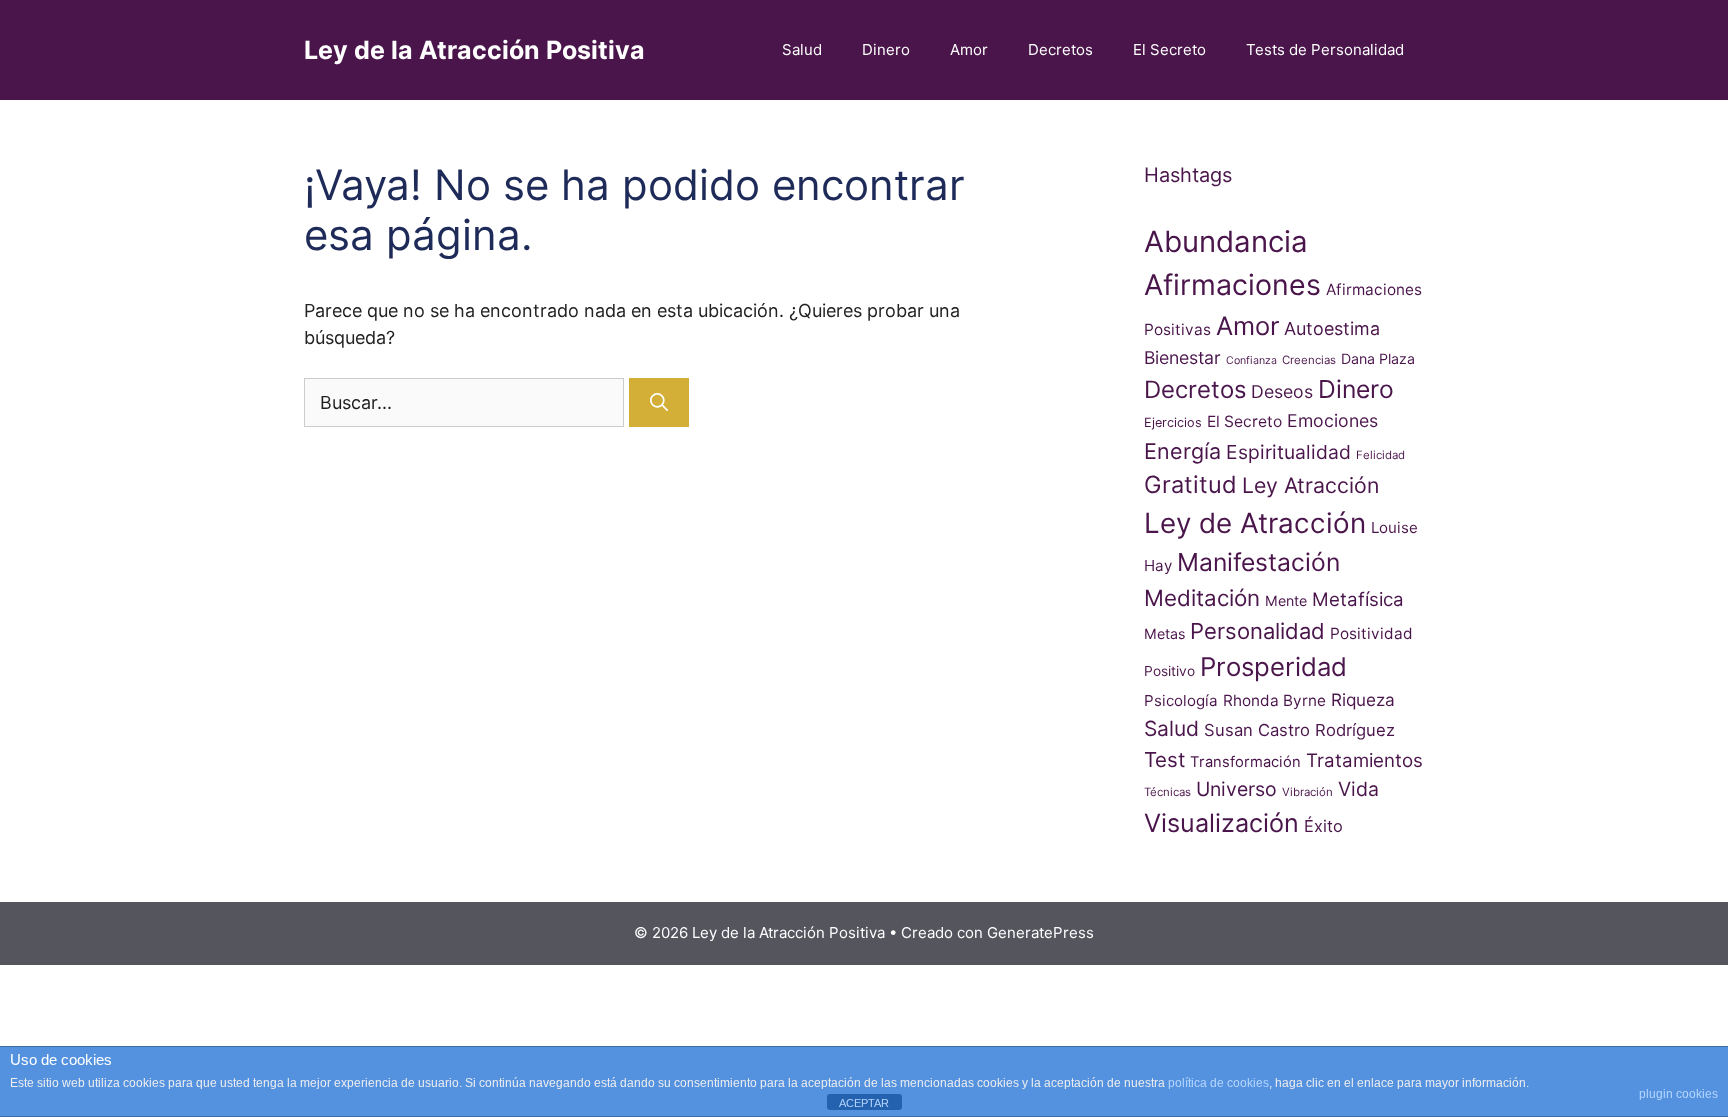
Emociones (1332, 420)
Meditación (1202, 597)
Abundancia (1226, 241)
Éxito (1323, 826)
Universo (1236, 789)
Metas (1164, 633)
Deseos (1282, 391)
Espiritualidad (1288, 452)
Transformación (1245, 762)
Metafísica (1358, 599)
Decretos (1060, 49)
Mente (1286, 600)
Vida (1358, 789)
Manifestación (1258, 562)
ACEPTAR (864, 1103)
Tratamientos (1364, 760)
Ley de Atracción (1255, 523)
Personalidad (1257, 631)
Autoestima (1332, 328)
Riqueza (1363, 699)
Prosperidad (1273, 666)
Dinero (886, 49)
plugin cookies (1678, 1094)
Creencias (1309, 360)
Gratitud (1190, 484)
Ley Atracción (1310, 485)
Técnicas (1167, 792)
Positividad (1371, 633)
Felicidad (1380, 455)
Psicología (1181, 700)
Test (1164, 759)
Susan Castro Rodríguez (1299, 730)
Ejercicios (1173, 422)
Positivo (1169, 671)
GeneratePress (1040, 932)
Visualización (1221, 823)
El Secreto (1169, 49)
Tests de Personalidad (1325, 49)
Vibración (1307, 792)
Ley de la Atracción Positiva (474, 50)
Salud (802, 49)
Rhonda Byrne (1274, 700)
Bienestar (1182, 357)
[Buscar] (659, 402)
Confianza (1251, 360)
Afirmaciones (1232, 284)
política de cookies (1218, 1083)
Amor (969, 49)
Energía (1182, 451)
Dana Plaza (1378, 358)
